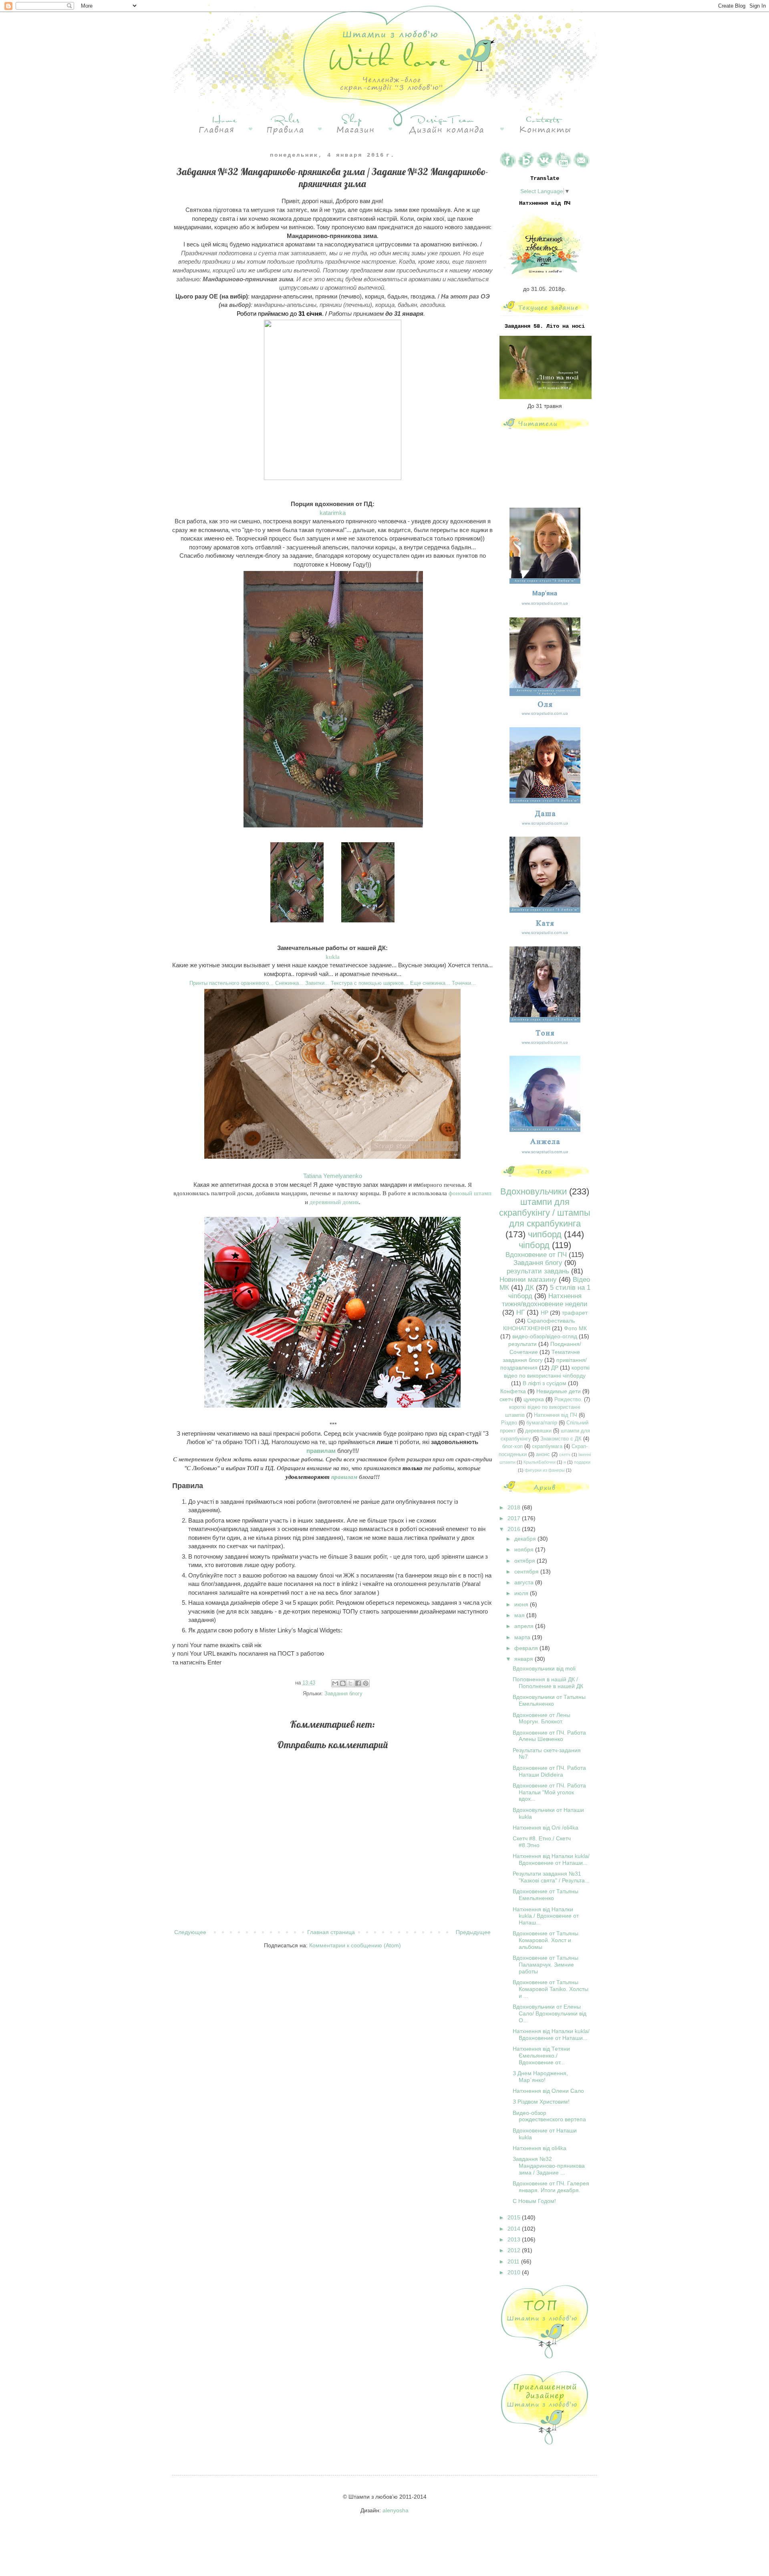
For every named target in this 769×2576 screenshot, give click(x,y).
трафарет (575, 1313)
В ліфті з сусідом (545, 1383)
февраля (527, 1648)
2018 (515, 1507)
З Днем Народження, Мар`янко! (540, 2077)
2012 (515, 2250)
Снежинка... (289, 983)
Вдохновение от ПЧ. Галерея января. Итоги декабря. (551, 2187)
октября (525, 1561)
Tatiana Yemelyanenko (333, 1176)
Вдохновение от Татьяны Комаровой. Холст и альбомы (546, 1940)
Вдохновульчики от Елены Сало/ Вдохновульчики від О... (550, 2013)
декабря (526, 1539)
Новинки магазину (528, 1280)
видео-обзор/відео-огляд (545, 1336)
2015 (515, 2217)
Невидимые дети (559, 1391)
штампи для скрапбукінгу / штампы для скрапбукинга (545, 1213)
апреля (525, 1626)
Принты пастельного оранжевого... (232, 983)
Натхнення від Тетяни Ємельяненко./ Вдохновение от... (541, 2056)
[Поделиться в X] (350, 1683)
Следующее (190, 1932)
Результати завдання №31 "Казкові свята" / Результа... (551, 1877)
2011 (514, 2261)
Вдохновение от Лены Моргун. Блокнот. (542, 1718)
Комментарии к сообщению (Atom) (355, 1945)
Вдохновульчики (533, 1191)
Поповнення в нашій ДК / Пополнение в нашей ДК (548, 1683)
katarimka (333, 513)
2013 (515, 2239)
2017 (515, 1518)
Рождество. (568, 1400)
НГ (520, 1312)
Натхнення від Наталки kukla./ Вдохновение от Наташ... (546, 1916)
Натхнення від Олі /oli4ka (546, 1828)
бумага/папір (542, 1423)
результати (522, 1344)
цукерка (534, 1399)
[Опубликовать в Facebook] (358, 1683)
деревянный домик (334, 1202)
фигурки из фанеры (545, 1470)
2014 (515, 2229)
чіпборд (534, 1245)
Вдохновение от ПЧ (536, 1255)
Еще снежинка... (430, 983)
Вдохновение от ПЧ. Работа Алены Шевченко (549, 1736)
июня (522, 1604)
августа (525, 1582)
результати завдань (538, 1271)
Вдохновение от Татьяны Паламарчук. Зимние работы (546, 1965)
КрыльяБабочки (540, 1462)
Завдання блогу (343, 1694)
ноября (525, 1549)
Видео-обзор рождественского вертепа (549, 2116)
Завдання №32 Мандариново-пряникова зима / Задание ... (549, 2166)
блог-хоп (512, 1446)
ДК (529, 1288)
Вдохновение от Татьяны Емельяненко (546, 1895)
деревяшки (538, 1431)
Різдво (509, 1423)
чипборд (545, 1234)
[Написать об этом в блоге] (343, 1683)
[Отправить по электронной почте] (335, 1683)
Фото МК (575, 1328)
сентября (527, 1571)
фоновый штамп (470, 1193)
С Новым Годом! (534, 2201)
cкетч (565, 1454)
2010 (515, 2272)
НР (545, 1313)
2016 (515, 1529)
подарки (582, 1462)
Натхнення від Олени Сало (548, 2091)
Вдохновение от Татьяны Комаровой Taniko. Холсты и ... (551, 1989)
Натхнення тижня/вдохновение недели (545, 1300)
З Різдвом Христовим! (541, 2102)
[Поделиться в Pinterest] (366, 1683)
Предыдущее (473, 1932)
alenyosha (396, 2510)
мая (520, 1615)
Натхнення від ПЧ (556, 1415)
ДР (555, 1368)
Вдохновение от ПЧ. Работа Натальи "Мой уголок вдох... (549, 1792)
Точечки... (464, 983)
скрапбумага (547, 1446)
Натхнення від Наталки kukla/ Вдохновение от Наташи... (551, 1859)
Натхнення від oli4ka (540, 2148)
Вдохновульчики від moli (544, 1668)
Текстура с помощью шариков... (370, 983)
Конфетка (513, 1391)
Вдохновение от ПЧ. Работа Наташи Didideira (549, 1771)
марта (523, 1637)
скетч (506, 1399)
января (524, 1659)
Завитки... (317, 983)
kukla (333, 957)
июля (522, 1593)
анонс (543, 1454)
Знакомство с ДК (561, 1439)
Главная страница (331, 1932)
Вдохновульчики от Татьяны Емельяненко (549, 1700)
